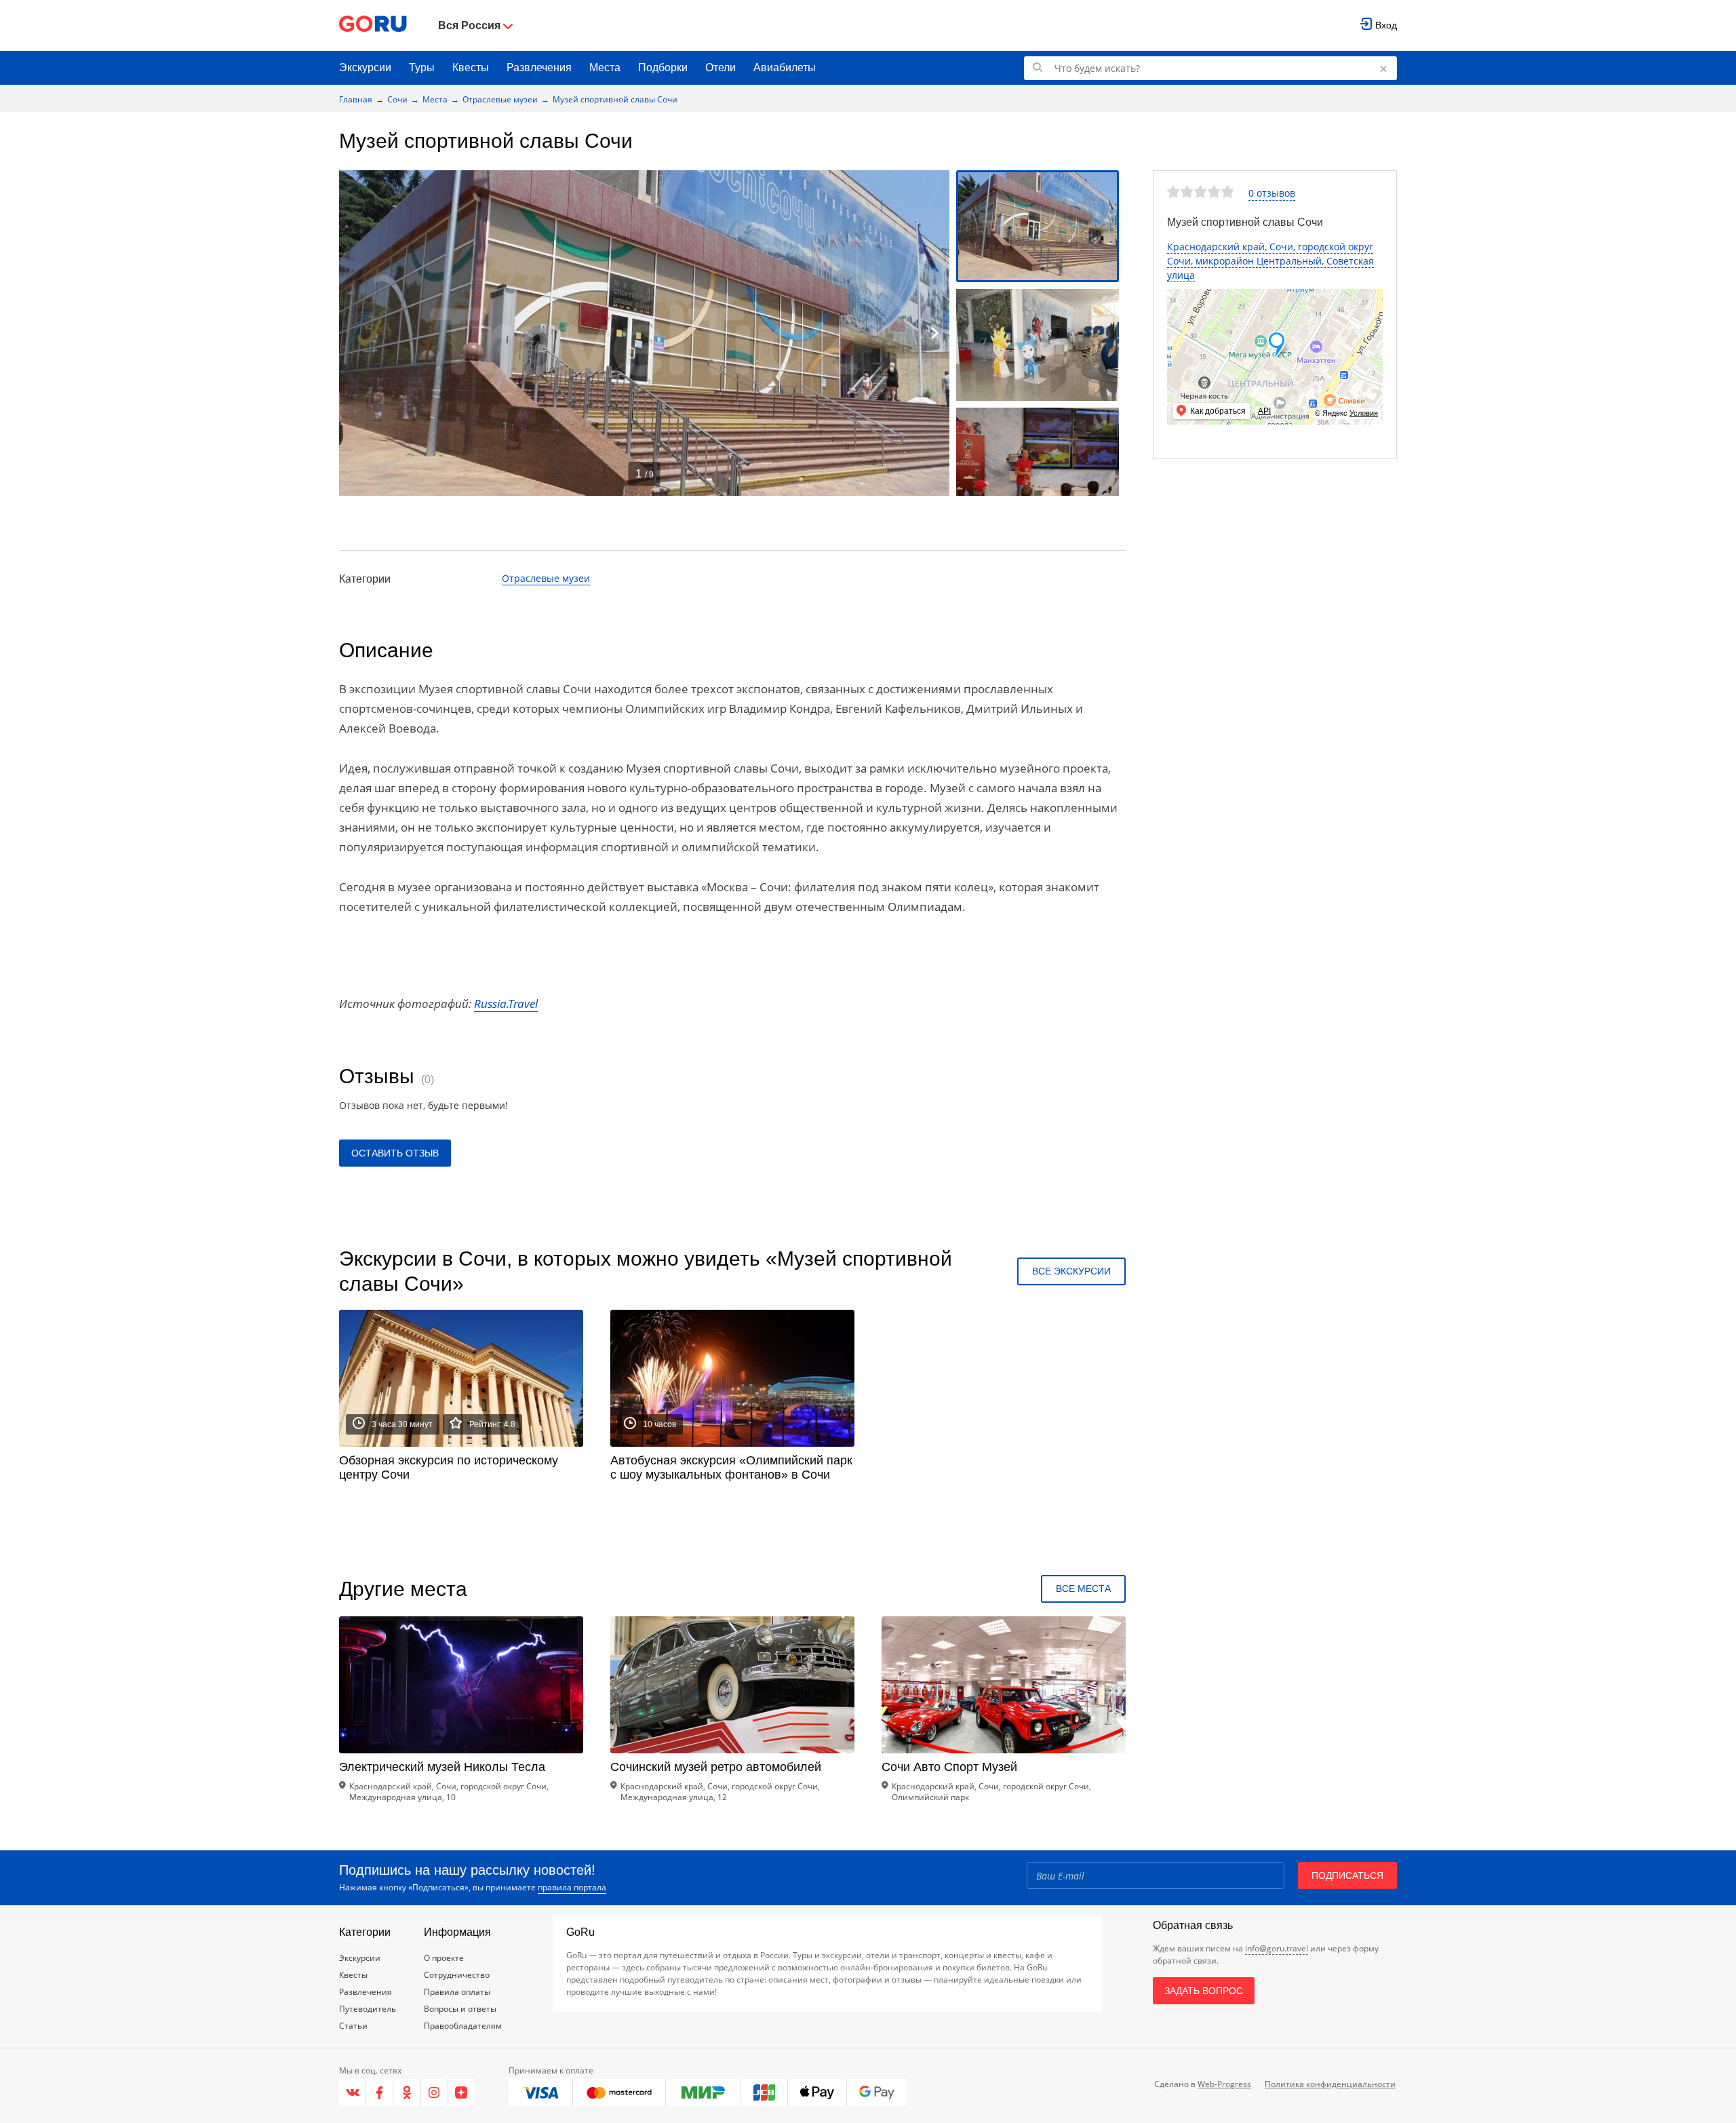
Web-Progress (1224, 2084)
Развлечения (539, 67)
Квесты (471, 67)
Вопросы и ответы (460, 2009)
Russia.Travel (506, 1004)
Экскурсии (365, 67)
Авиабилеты (785, 67)
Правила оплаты (457, 1992)
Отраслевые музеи (500, 99)
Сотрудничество (457, 1975)
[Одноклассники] (407, 2092)
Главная (356, 99)
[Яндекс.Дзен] (461, 2092)
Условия (1364, 413)
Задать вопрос (1204, 1991)
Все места (1083, 1589)
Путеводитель (368, 2009)
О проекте (444, 1958)
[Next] (934, 333)
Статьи (353, 2026)
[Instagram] (435, 2092)
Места (605, 67)
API (1264, 411)
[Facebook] (380, 2092)
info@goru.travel (1277, 1948)
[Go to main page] (373, 25)
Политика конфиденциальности (1330, 2084)
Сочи (397, 99)
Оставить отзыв (395, 1153)
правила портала (572, 1887)
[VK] (353, 2092)
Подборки (663, 67)
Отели (721, 67)
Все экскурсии (1071, 1271)
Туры (422, 67)
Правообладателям (463, 2026)
